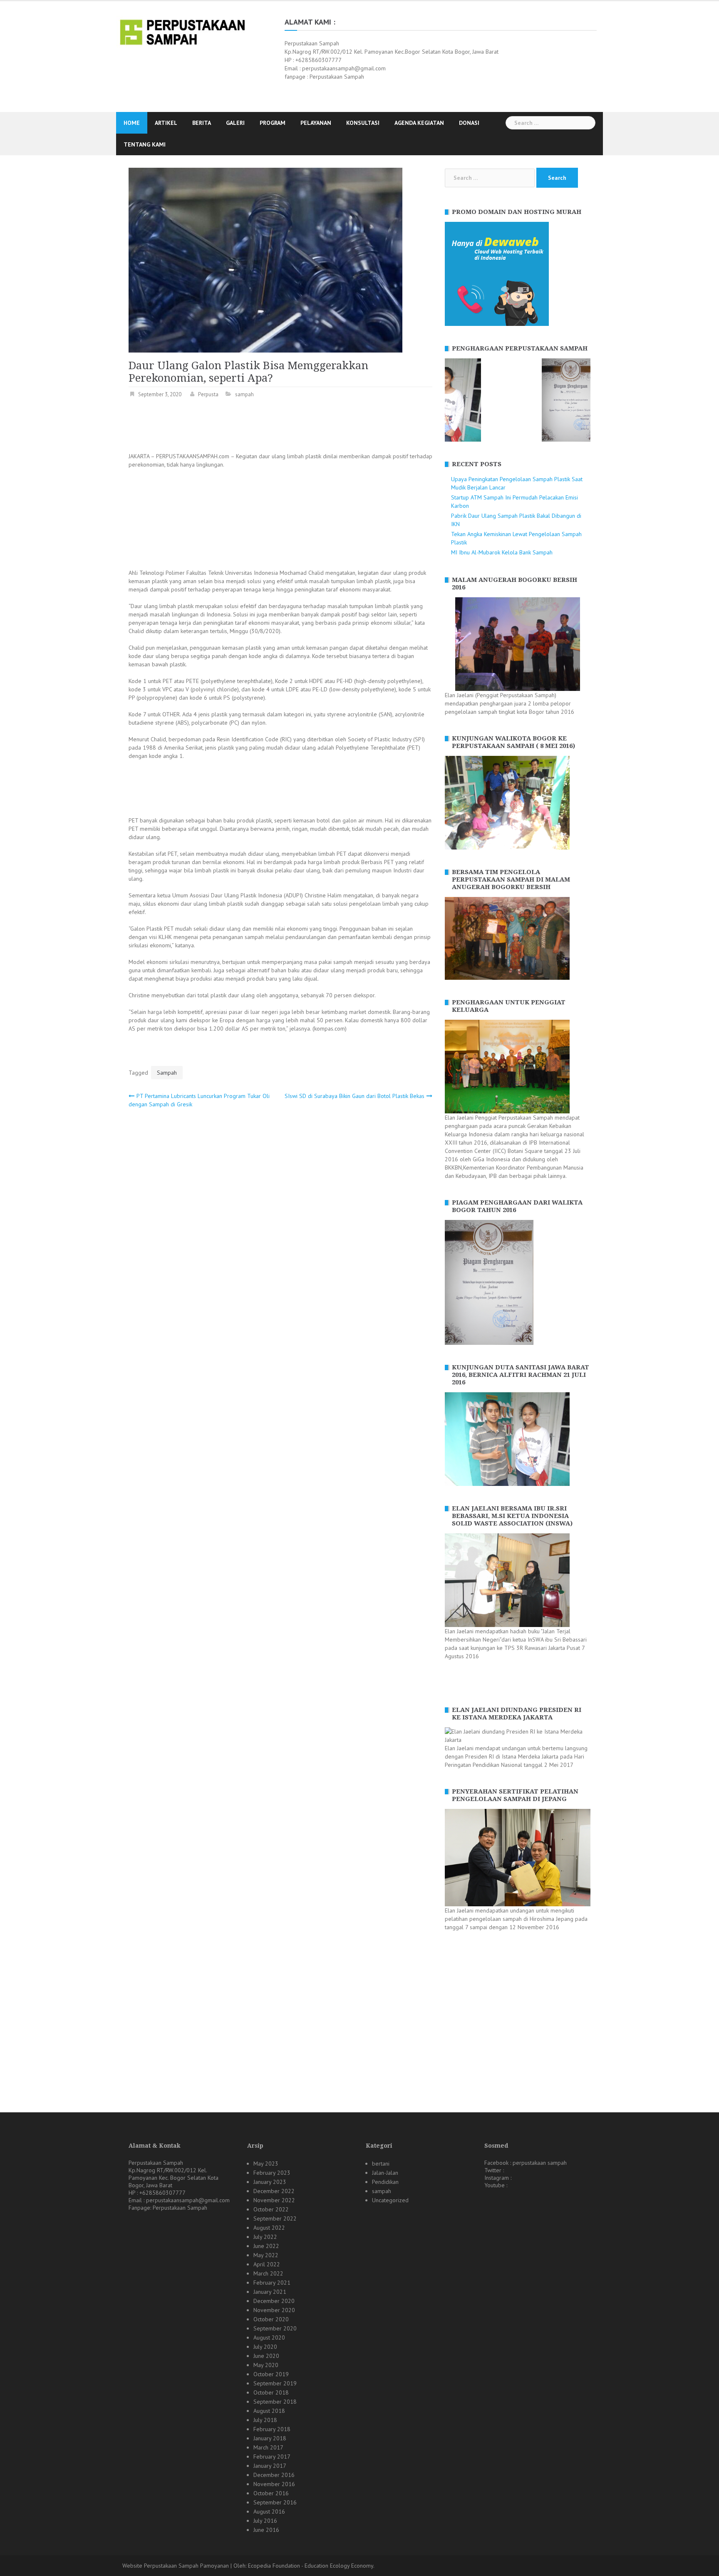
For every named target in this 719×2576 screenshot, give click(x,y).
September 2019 (275, 2383)
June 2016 (266, 2530)
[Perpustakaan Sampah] (182, 31)
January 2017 (270, 2466)
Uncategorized (390, 2200)
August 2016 (269, 2511)
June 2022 (266, 2246)
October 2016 (271, 2493)
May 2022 (266, 2255)
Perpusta (208, 394)
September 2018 (275, 2402)
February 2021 (272, 2283)
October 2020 (271, 2319)
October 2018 (271, 2392)
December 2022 (274, 2191)
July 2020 (265, 2347)
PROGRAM (273, 123)
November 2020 (274, 2310)
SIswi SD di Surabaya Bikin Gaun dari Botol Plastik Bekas (355, 1096)
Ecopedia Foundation (274, 2566)
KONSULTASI (363, 123)
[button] (451, 400)
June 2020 (266, 2356)
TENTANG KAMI (145, 144)
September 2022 (275, 2218)
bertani (381, 2164)
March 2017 (268, 2447)
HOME (132, 123)
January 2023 (270, 2182)
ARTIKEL (166, 123)
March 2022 (268, 2273)
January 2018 (270, 2438)
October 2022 (271, 2209)
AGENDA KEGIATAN (419, 123)
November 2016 (274, 2484)
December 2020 (274, 2301)
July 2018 (265, 2420)
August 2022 (269, 2228)
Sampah (167, 1073)
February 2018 (272, 2429)
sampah (244, 394)
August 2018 (269, 2411)
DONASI (469, 123)
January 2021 (270, 2292)
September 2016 (275, 2502)
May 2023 (266, 2164)
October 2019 (271, 2374)
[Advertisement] (280, 427)
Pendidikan (385, 2182)
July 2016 (265, 2521)
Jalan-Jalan (385, 2173)
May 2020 (266, 2365)
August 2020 (269, 2338)
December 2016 (274, 2475)
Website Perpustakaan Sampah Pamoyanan (176, 2566)
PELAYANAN (316, 123)
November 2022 (274, 2200)
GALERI (235, 123)
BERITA (202, 123)
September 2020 (275, 2328)
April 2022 (267, 2264)
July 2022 (265, 2237)
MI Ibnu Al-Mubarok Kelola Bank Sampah (502, 552)
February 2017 (272, 2457)
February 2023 (272, 2173)
